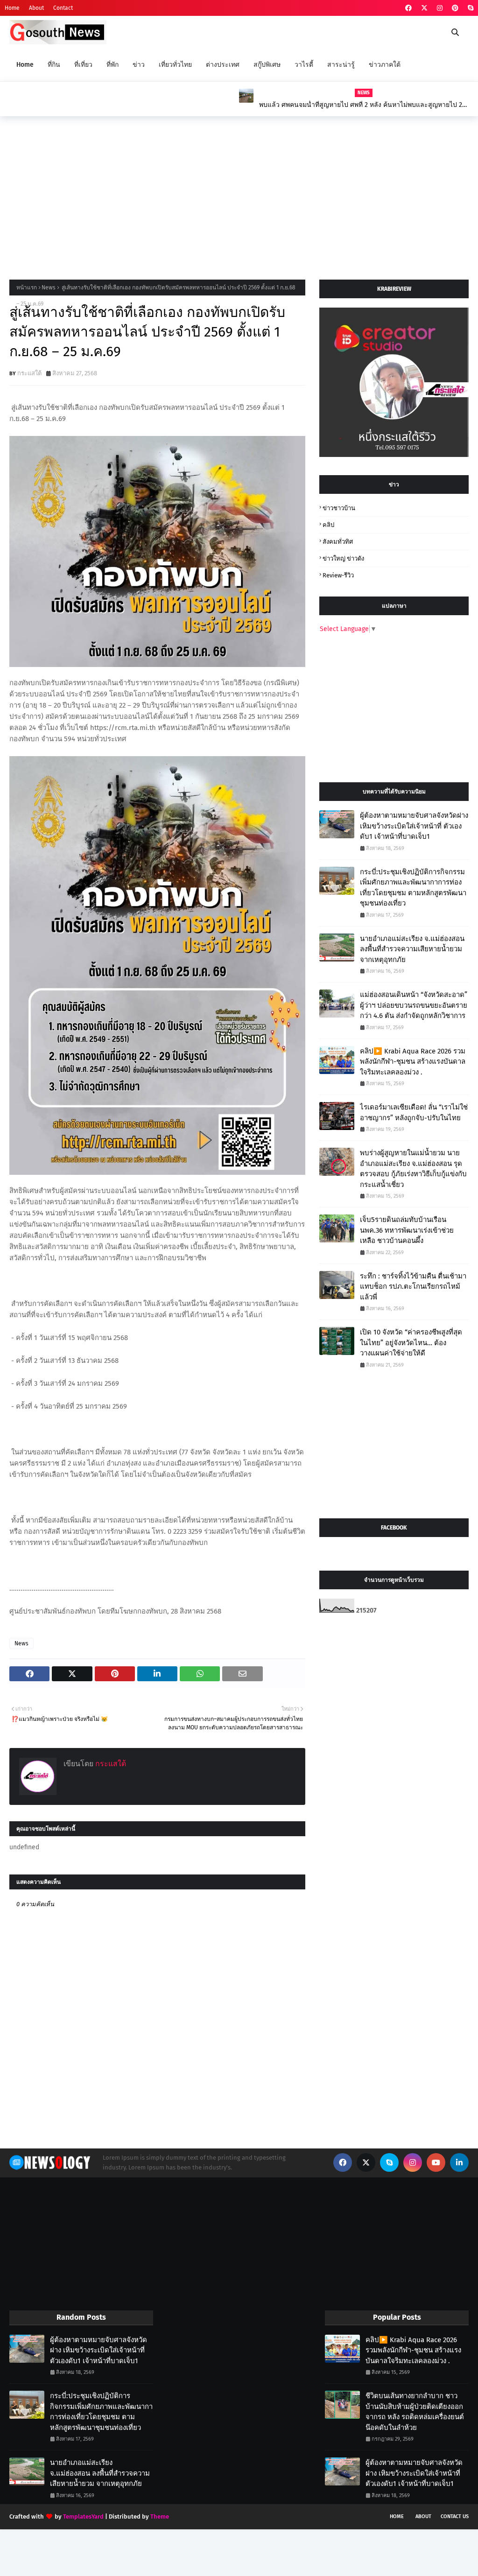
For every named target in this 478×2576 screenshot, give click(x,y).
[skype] (469, 8)
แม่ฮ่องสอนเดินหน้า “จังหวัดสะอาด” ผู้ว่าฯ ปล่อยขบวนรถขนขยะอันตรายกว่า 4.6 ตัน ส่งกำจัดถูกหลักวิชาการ (414, 1005)
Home (12, 8)
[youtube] (436, 2162)
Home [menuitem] (25, 65)
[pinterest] (455, 8)
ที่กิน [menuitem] (54, 65)
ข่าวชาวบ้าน (339, 508)
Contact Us (455, 2516)
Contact (63, 8)
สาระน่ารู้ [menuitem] (341, 65)
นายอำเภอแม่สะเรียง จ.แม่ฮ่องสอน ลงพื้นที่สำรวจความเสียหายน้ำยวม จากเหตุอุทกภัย (412, 949)
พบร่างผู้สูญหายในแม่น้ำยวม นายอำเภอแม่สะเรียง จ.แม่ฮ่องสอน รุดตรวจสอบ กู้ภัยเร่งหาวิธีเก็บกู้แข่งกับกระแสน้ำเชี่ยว (413, 1169)
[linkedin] (459, 2162)
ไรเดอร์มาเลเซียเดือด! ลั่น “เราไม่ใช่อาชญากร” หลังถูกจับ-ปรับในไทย (414, 1113)
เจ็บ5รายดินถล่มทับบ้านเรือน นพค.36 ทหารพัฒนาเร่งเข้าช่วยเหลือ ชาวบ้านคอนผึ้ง (359, 105)
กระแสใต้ (29, 373)
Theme (160, 2516)
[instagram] (440, 8)
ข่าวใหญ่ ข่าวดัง (343, 558)
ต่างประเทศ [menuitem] (223, 65)
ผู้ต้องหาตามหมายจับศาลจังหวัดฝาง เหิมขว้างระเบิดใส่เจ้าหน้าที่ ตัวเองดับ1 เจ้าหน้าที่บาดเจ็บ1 (414, 826)
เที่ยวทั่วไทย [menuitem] (175, 65)
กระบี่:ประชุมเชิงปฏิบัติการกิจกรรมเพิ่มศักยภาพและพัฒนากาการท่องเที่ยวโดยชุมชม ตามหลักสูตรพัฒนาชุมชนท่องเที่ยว (413, 888)
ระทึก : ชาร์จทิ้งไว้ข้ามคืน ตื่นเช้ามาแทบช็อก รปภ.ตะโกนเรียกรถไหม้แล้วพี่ (413, 1287)
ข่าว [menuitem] (139, 65)
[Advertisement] (239, 196)
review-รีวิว (338, 575)
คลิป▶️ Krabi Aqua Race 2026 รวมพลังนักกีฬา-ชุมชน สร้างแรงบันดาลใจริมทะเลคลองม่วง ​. (413, 1062)
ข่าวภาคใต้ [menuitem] (385, 65)
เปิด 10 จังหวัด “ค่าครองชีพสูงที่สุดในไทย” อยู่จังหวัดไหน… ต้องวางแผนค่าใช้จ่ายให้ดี (411, 1343)
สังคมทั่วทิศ (338, 542)
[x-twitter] (424, 8)
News (49, 288)
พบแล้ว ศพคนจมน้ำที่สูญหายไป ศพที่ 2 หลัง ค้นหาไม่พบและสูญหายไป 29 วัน (133, 105)
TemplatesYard (83, 2516)
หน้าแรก (27, 288)
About (36, 8)
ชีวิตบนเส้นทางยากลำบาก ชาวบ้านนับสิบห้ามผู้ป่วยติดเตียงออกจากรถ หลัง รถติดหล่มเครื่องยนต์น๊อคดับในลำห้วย (415, 2412)
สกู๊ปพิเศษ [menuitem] (267, 65)
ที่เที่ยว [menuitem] (83, 65)
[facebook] (408, 8)
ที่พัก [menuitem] (112, 65)
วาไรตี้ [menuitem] (304, 65)
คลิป (328, 525)
